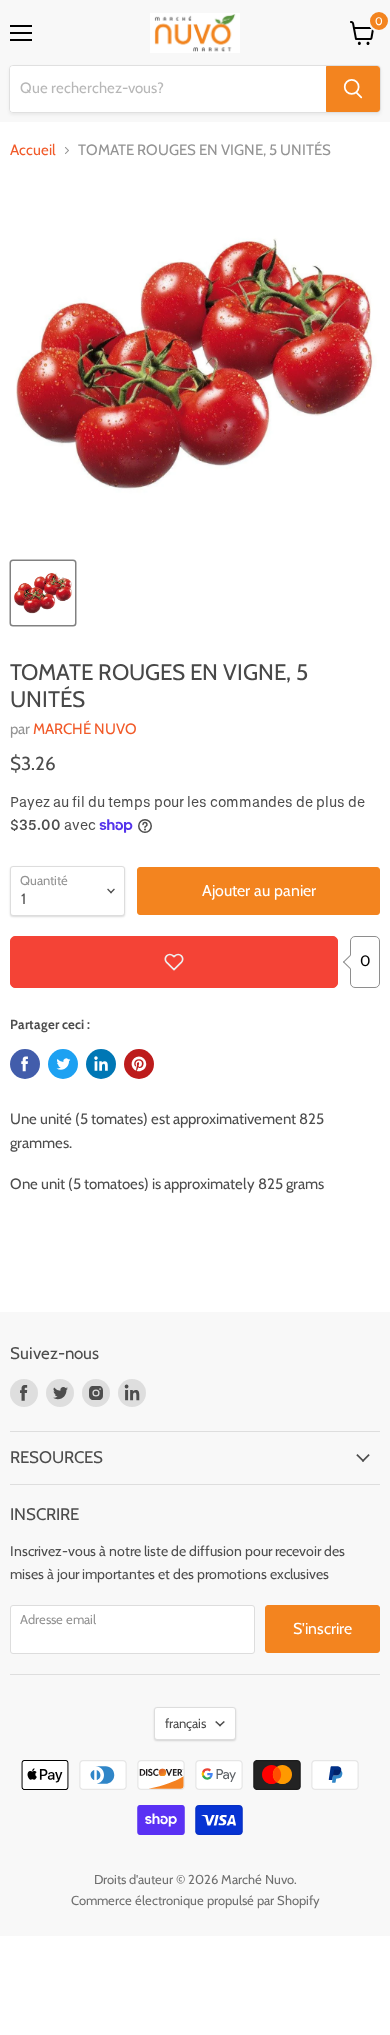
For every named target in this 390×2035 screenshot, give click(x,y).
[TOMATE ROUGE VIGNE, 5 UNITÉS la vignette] (43, 593)
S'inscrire (322, 1628)
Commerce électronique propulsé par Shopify (195, 1900)
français (185, 1723)
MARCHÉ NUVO (85, 729)
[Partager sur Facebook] (25, 1064)
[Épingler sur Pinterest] (139, 1064)
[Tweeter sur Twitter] (63, 1064)
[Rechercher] (353, 89)
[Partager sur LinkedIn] (101, 1064)
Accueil (33, 150)
